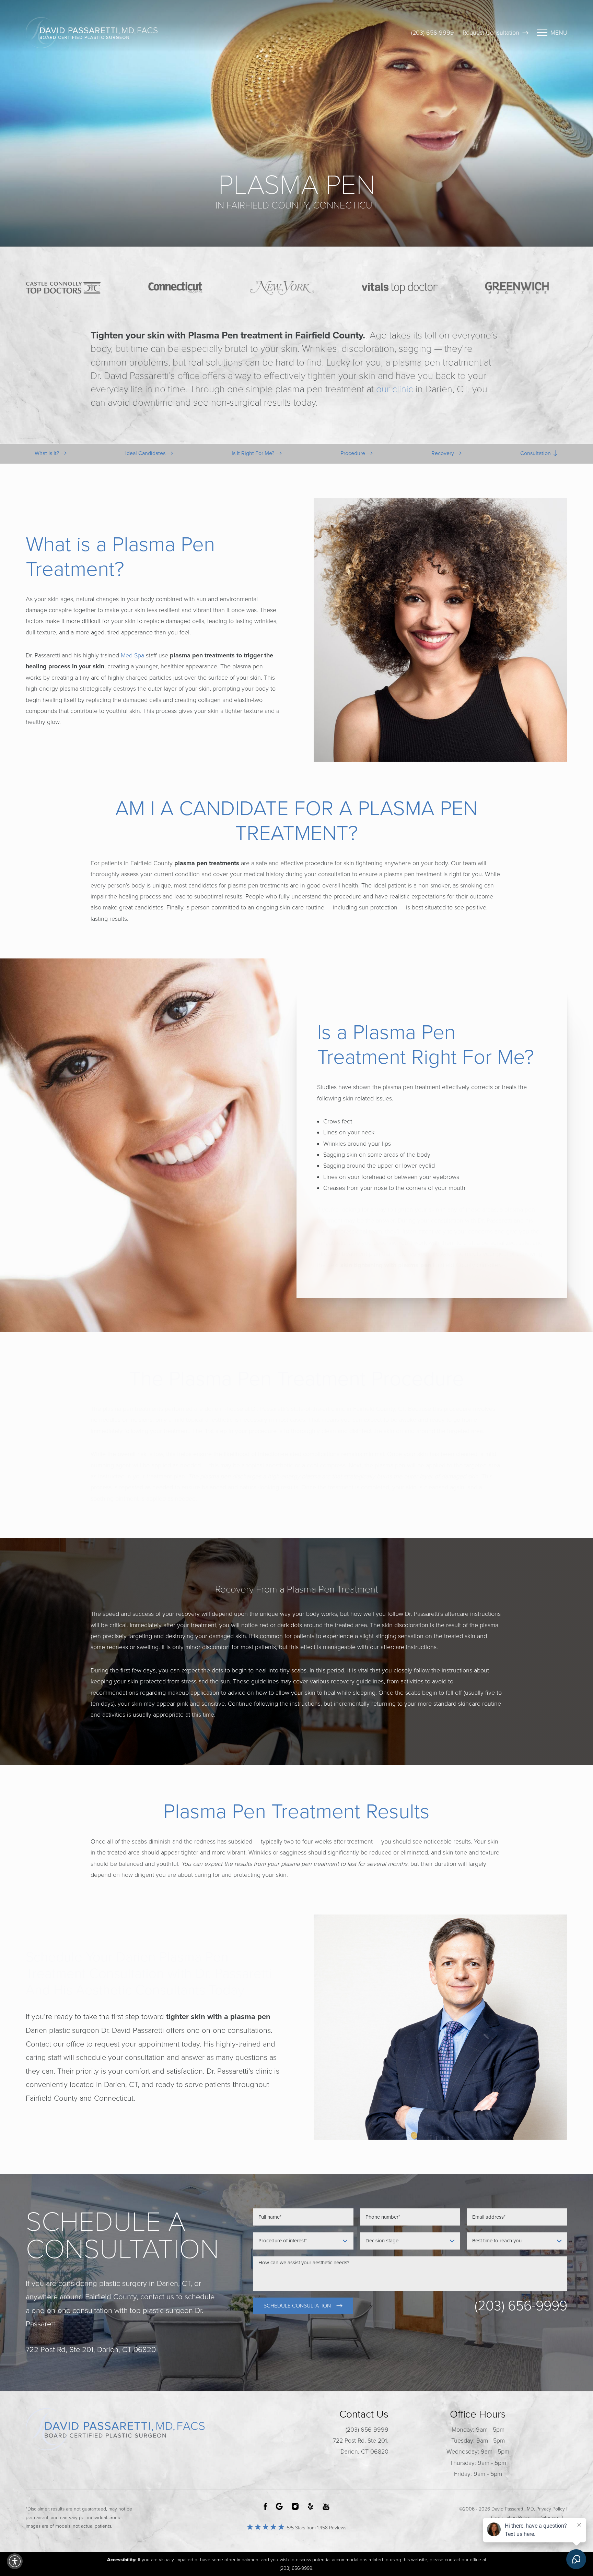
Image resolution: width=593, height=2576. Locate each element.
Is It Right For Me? (254, 453)
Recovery (443, 453)
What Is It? (48, 453)
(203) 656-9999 (433, 33)
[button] (15, 2561)
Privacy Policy (551, 2509)
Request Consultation (491, 33)
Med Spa (132, 655)
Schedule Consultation (297, 2306)
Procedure (353, 453)
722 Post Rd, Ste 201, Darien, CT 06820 (361, 2446)
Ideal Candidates (146, 453)
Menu (559, 33)
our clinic (395, 389)
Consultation (536, 453)
